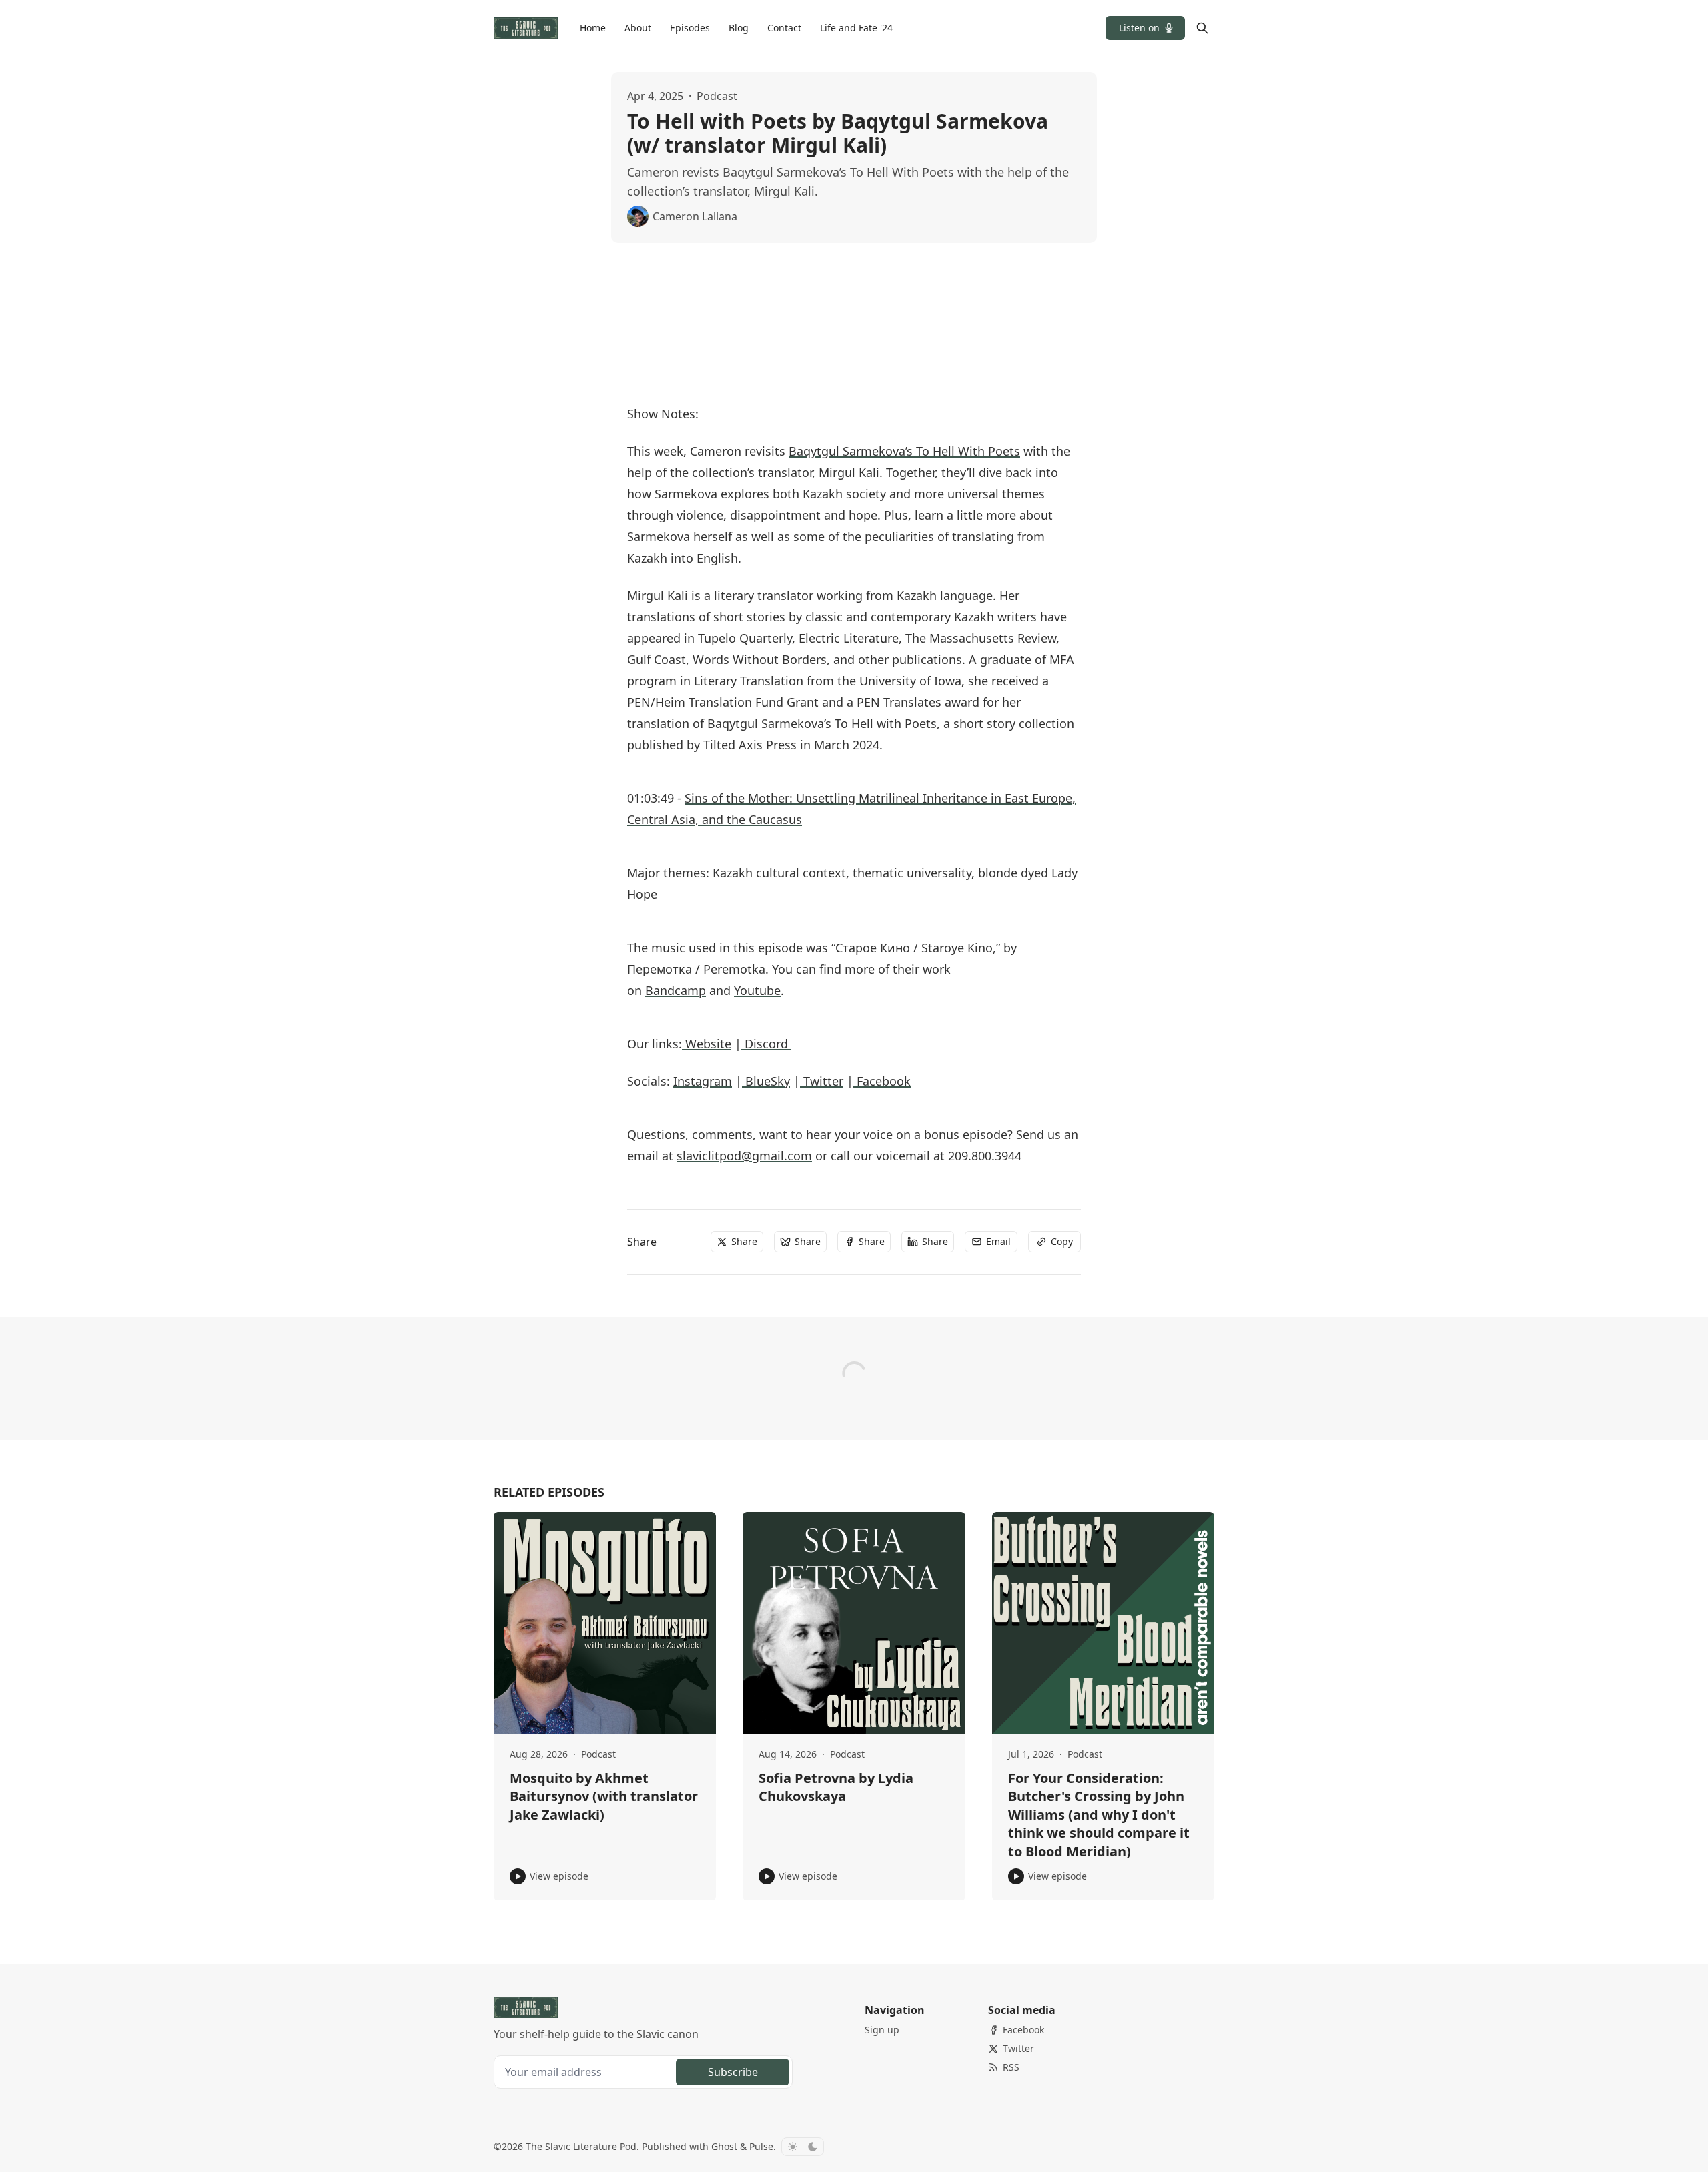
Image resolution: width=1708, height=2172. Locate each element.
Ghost (724, 2146)
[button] (1145, 28)
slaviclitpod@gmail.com (744, 1156)
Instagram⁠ (703, 1081)
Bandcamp (676, 990)
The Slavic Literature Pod (581, 2146)
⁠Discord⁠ (766, 1044)
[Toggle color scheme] (803, 2147)
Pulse (761, 2146)
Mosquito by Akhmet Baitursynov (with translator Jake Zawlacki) (604, 1796)
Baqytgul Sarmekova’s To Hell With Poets (904, 451)
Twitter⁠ (822, 1081)
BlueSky (766, 1081)
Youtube (757, 990)
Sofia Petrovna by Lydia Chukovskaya (836, 1787)
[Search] (1202, 28)
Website (707, 1044)
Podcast (717, 96)
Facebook (882, 1081)
